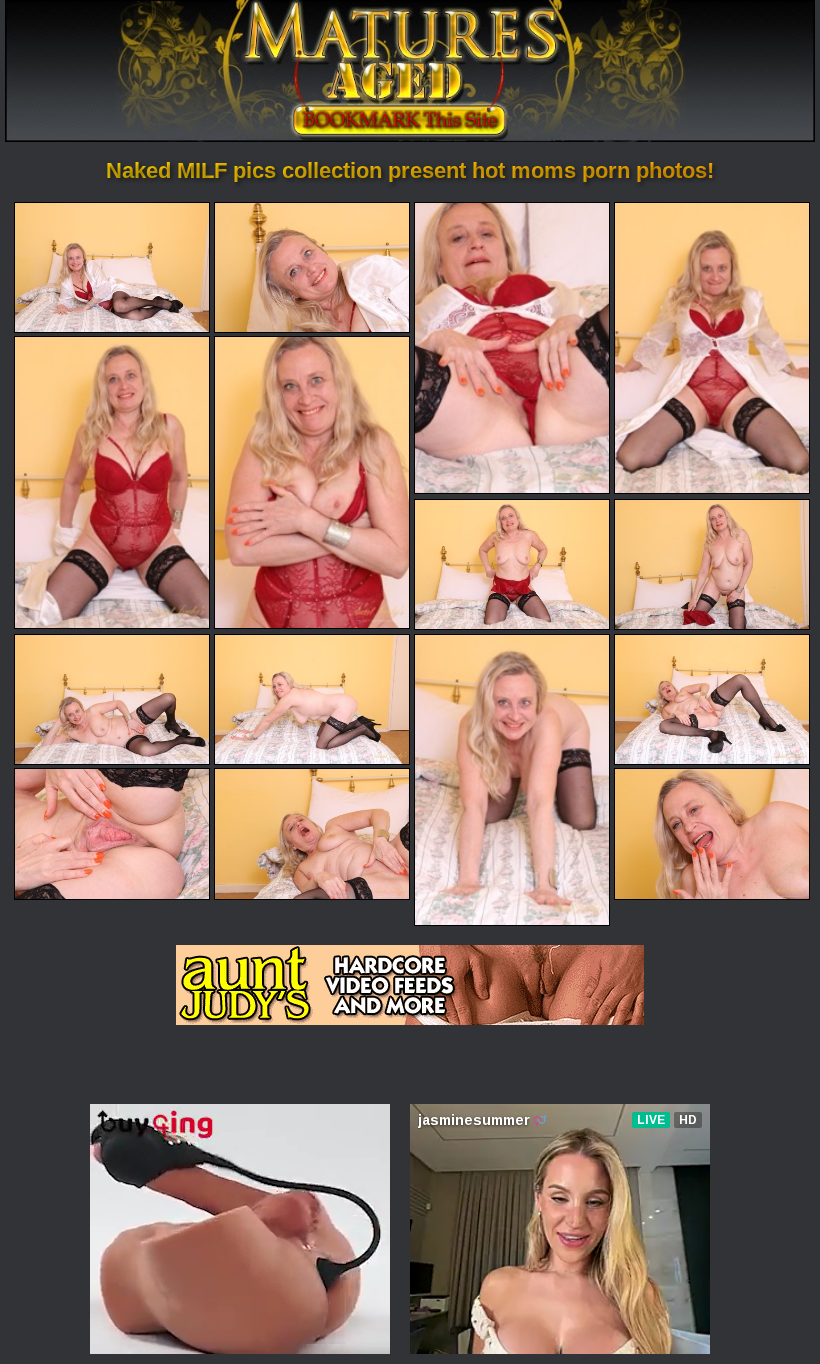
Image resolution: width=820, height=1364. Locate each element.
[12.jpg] (712, 699)
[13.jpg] (112, 833)
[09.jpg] (112, 699)
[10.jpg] (312, 699)
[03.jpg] (512, 348)
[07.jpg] (512, 564)
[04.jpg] (712, 348)
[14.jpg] (312, 833)
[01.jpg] (112, 267)
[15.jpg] (712, 833)
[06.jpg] (312, 482)
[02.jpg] (312, 267)
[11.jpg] (512, 780)
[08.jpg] (712, 564)
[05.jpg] (112, 482)
